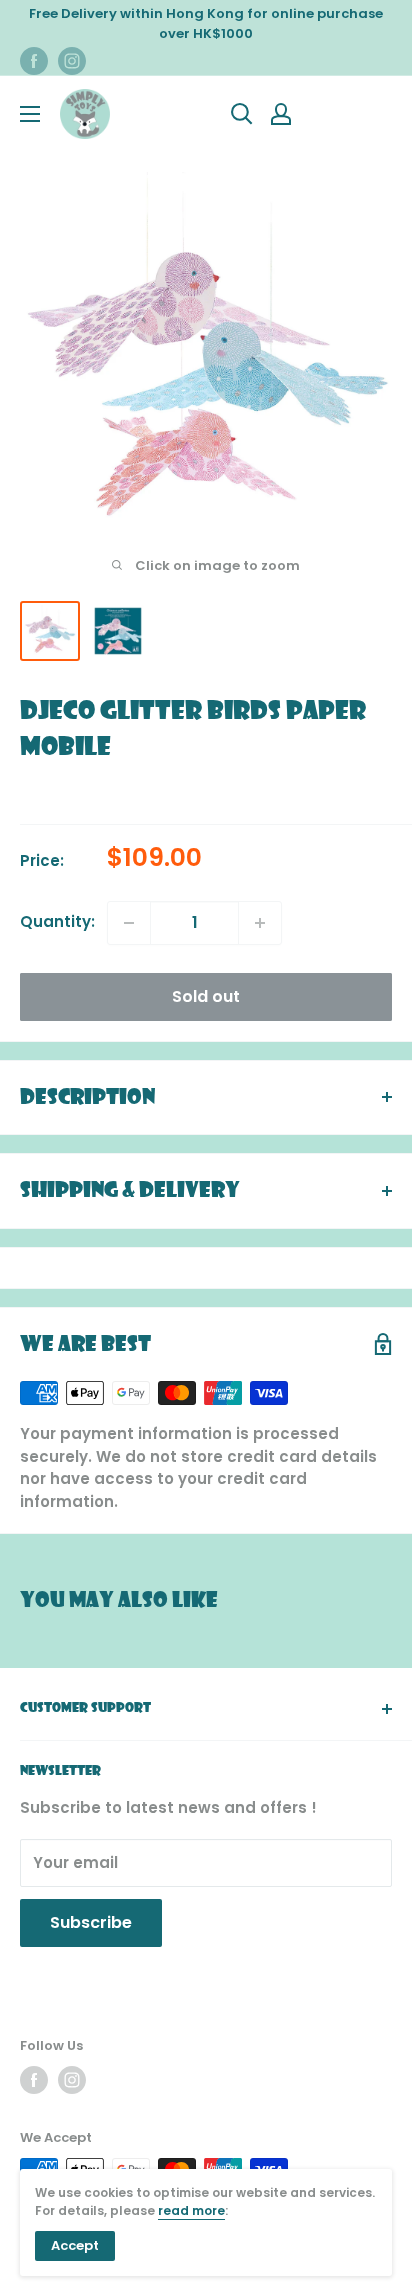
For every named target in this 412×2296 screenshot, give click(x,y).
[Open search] (242, 114)
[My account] (281, 114)
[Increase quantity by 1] (260, 923)
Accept (75, 2245)
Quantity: (57, 921)
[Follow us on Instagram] (72, 61)
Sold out (206, 996)
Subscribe (91, 1922)
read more (191, 2210)
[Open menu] (30, 114)
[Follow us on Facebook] (34, 61)
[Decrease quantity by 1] (129, 923)
